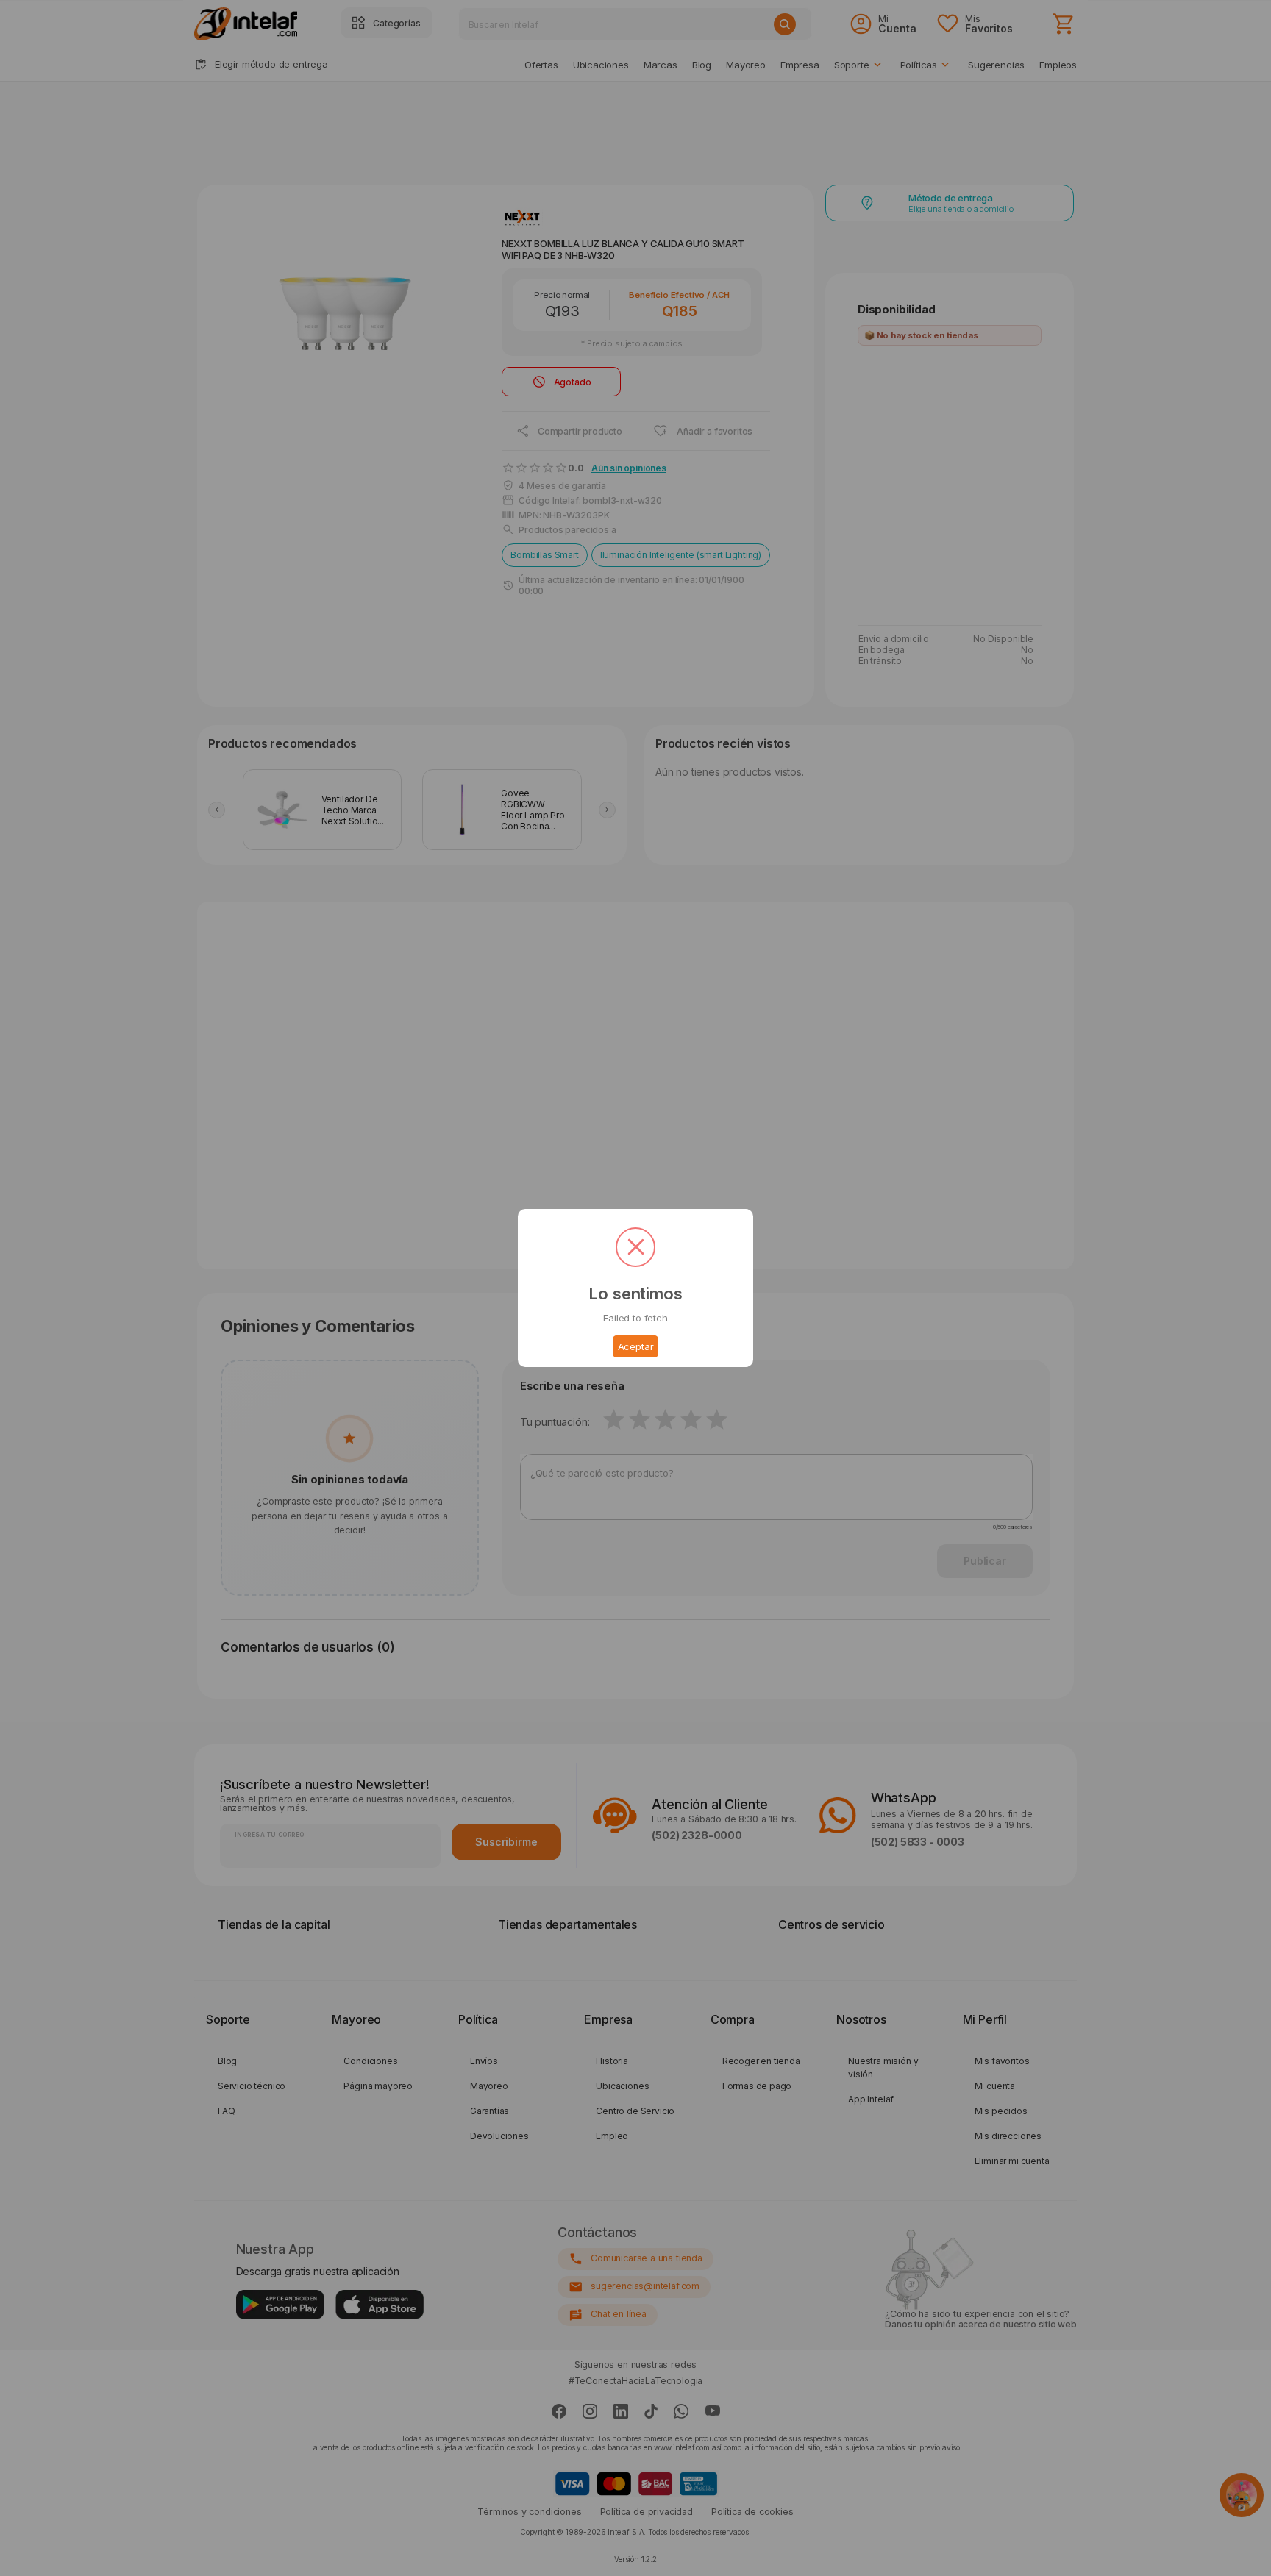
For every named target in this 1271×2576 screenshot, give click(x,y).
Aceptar (636, 1346)
